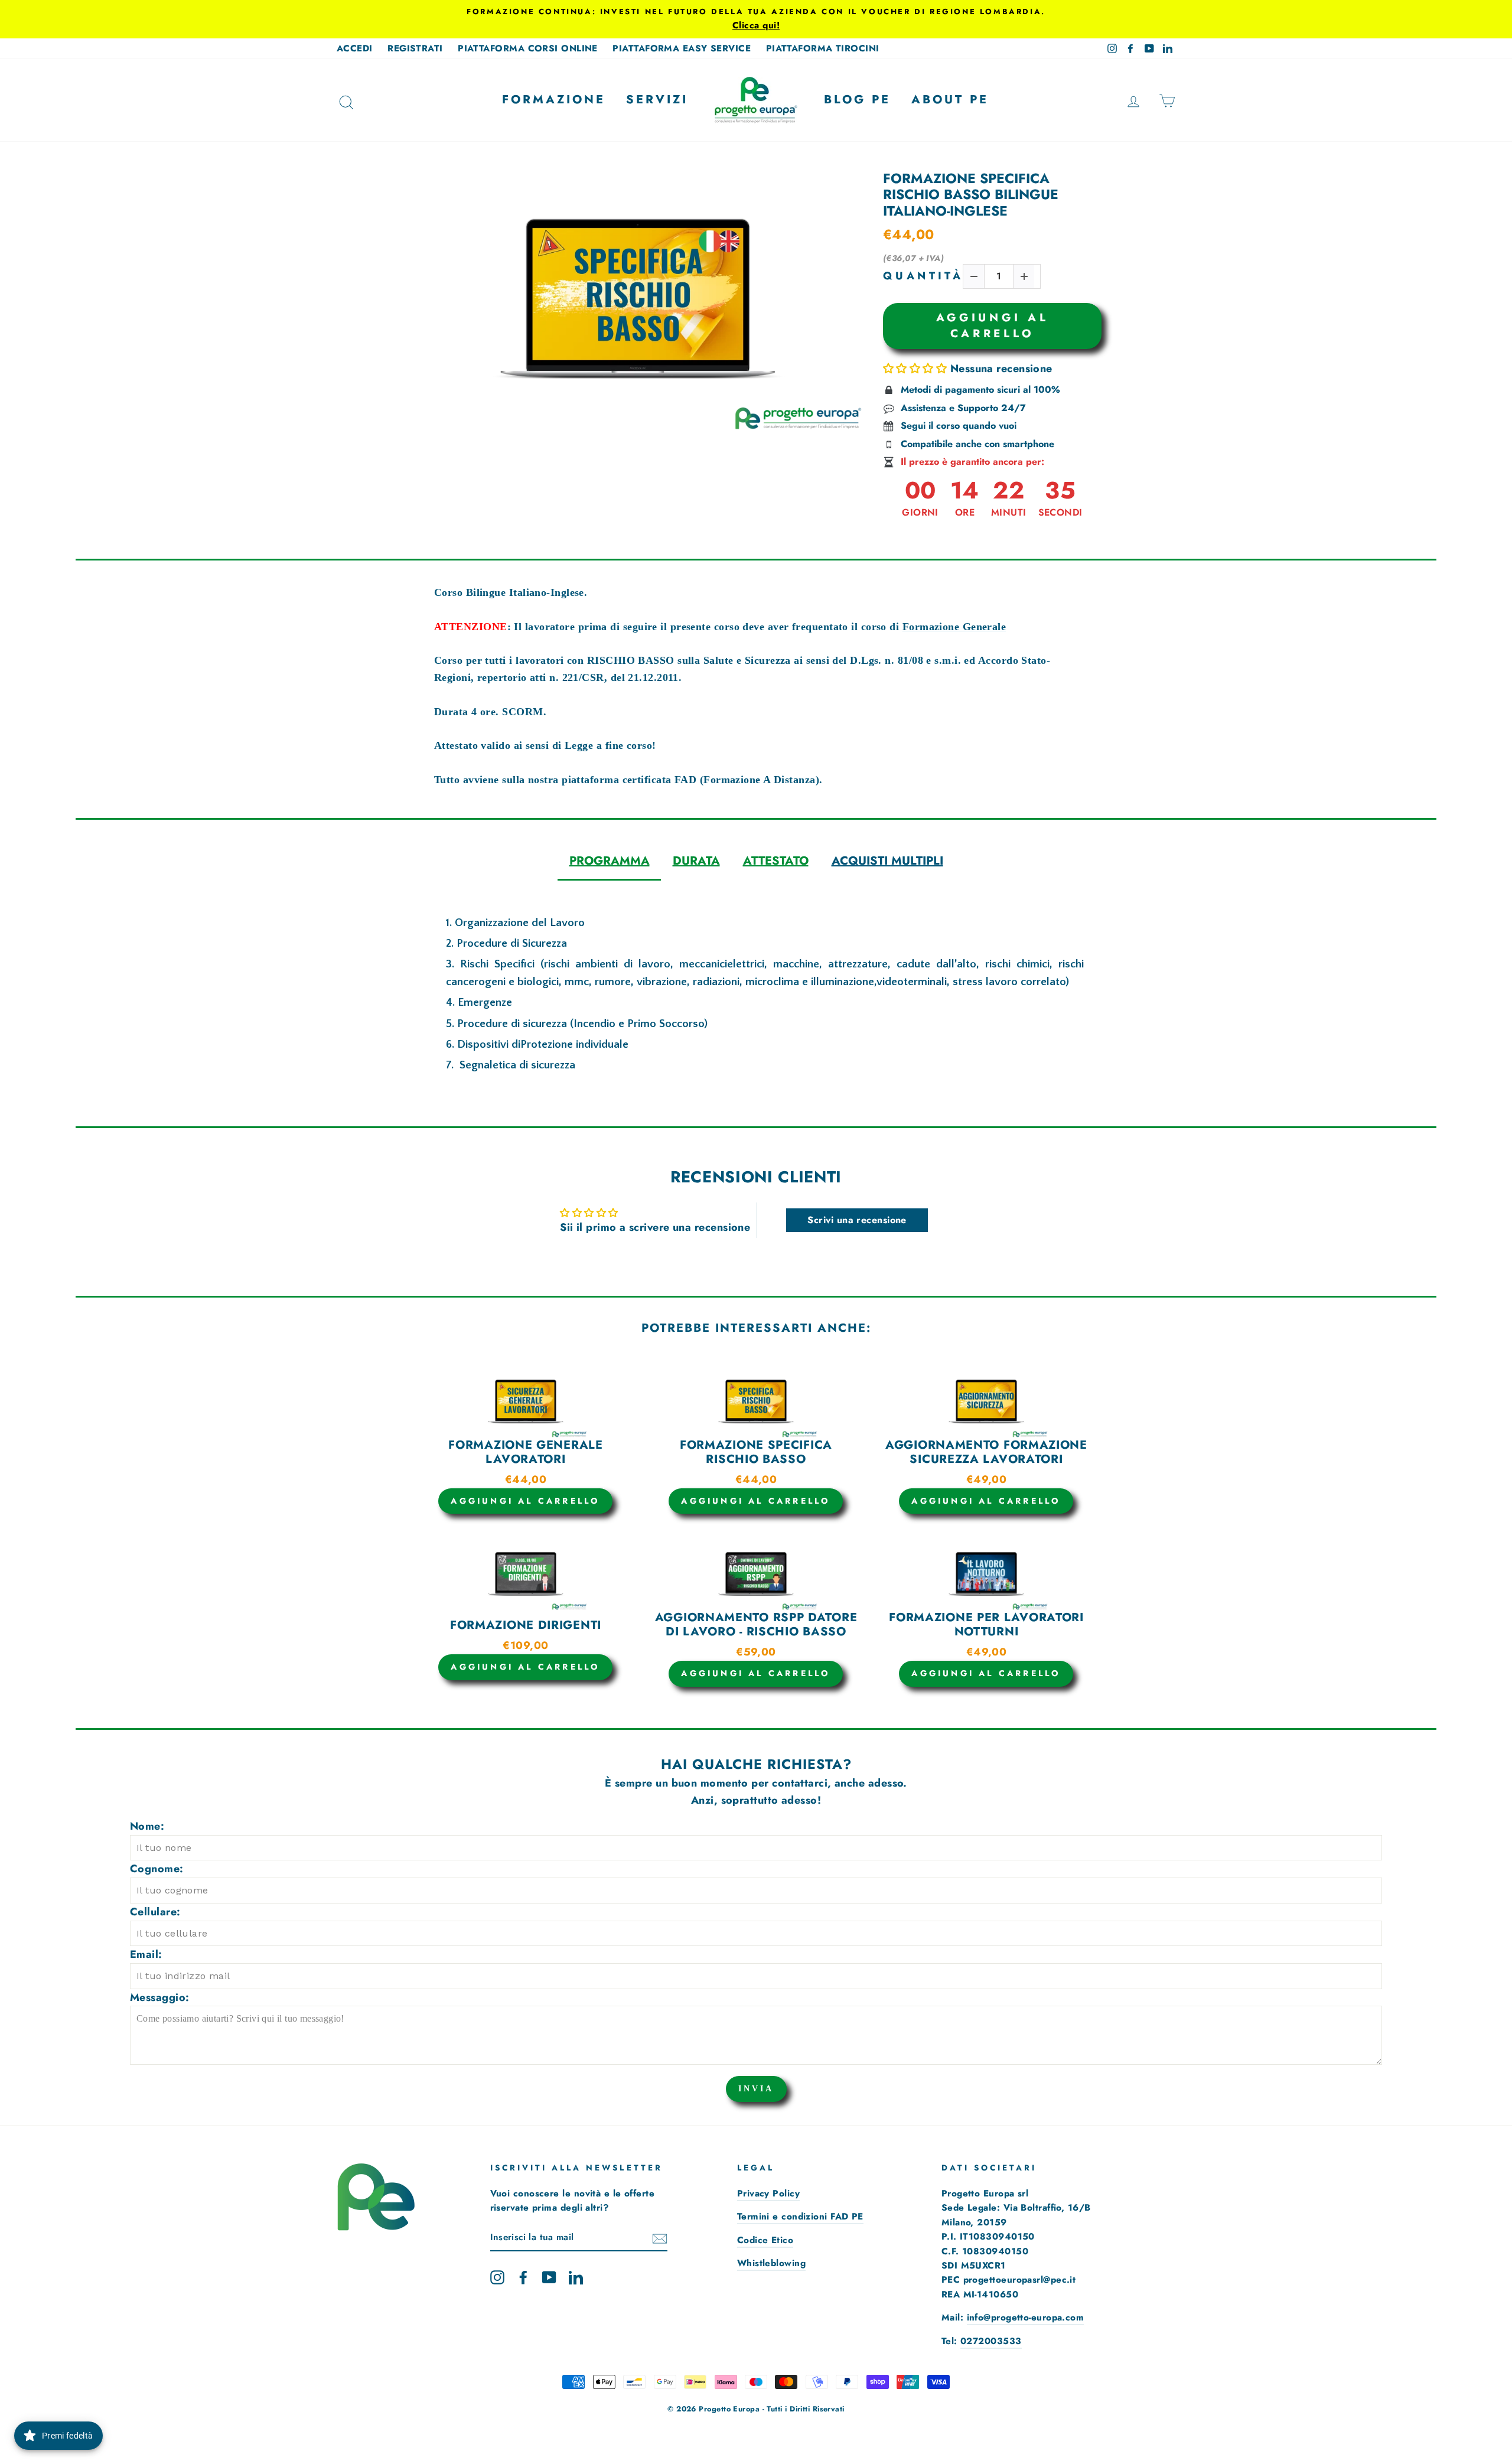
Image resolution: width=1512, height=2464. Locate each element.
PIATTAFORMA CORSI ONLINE (528, 48)
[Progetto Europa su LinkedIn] (576, 2276)
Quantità (923, 276)
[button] (917, 369)
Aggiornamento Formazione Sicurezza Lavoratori (986, 1452)
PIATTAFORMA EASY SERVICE (682, 48)
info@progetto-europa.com (1026, 2318)
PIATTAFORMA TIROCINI (823, 48)
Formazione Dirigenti (526, 1625)
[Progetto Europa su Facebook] (523, 2276)
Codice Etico (765, 2240)
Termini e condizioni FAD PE (800, 2217)
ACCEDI (355, 48)
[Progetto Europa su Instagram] (497, 2276)
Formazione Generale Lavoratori (525, 1452)
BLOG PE (857, 100)
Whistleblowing (771, 2263)
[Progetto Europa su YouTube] (549, 2276)
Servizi (657, 100)
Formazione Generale (954, 627)
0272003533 (991, 2341)
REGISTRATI (415, 48)
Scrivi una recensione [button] (857, 1220)
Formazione (554, 100)
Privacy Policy (768, 2194)
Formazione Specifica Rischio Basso (756, 1452)
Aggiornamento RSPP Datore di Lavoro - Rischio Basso (756, 1625)
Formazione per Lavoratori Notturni (986, 1625)
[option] (756, 19)
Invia (756, 2089)
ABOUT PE (950, 100)
